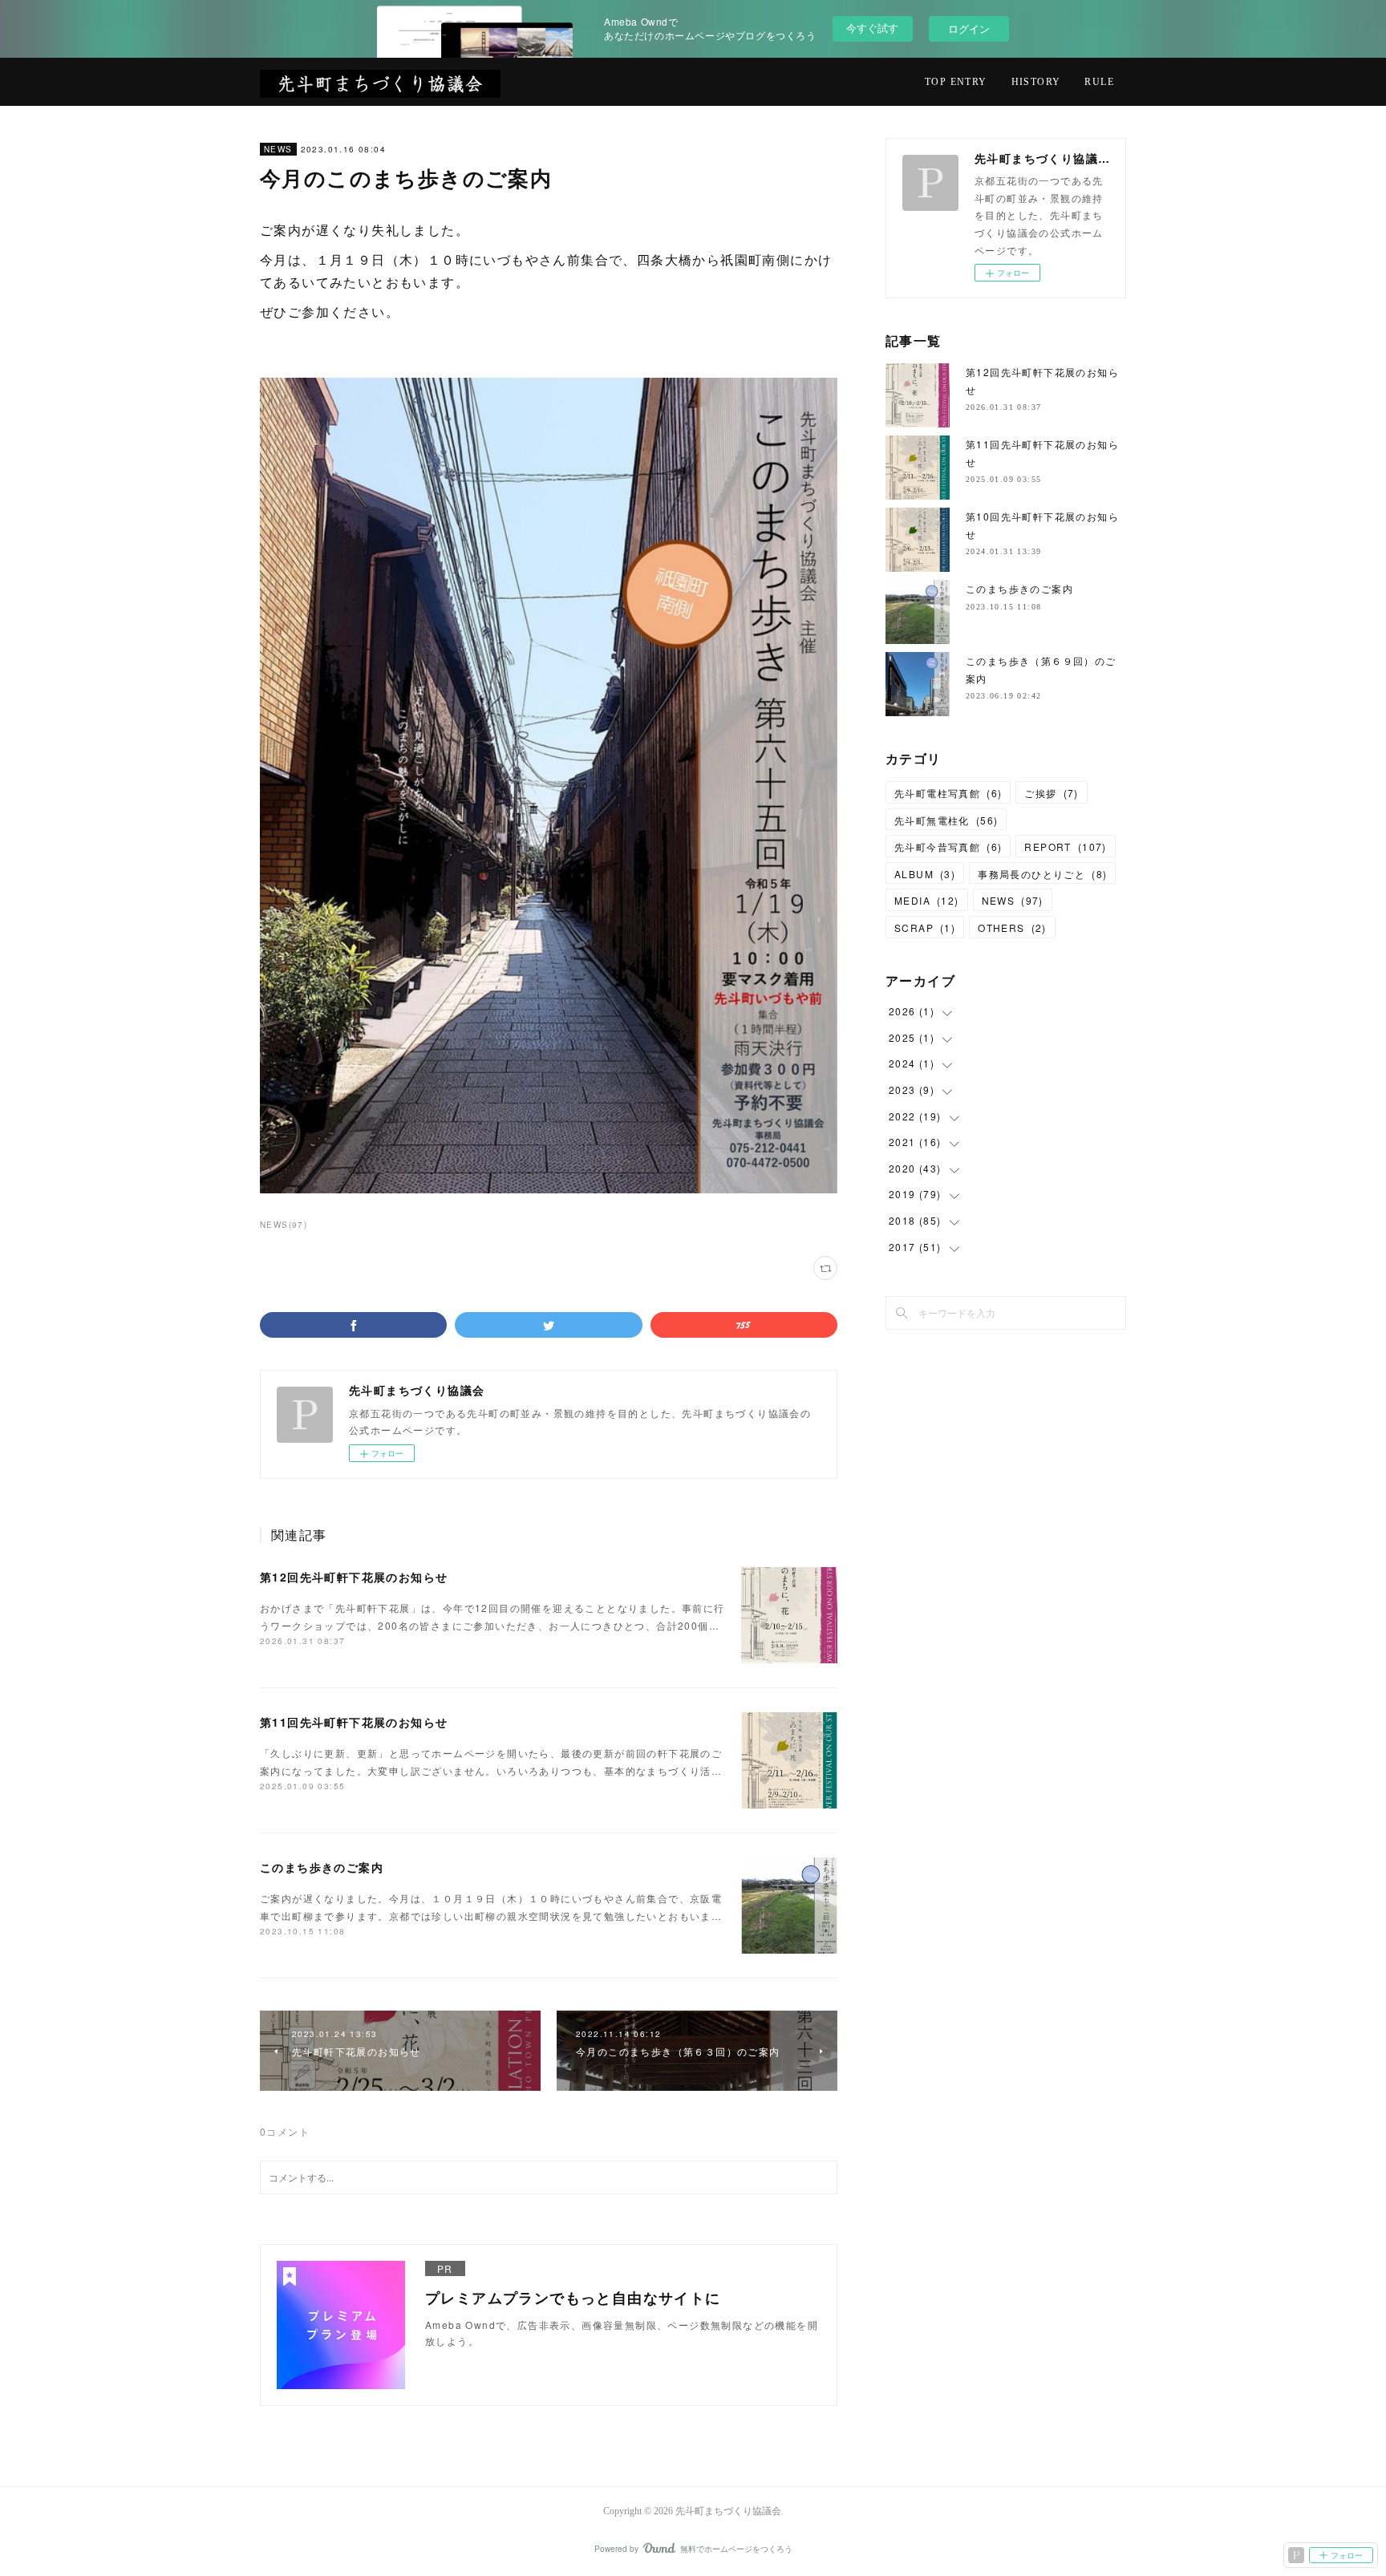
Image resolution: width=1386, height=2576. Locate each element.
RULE (1099, 82)
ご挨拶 (1051, 793)
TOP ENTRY (956, 82)
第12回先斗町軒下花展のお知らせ (354, 1577)
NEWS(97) (284, 1225)
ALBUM (925, 874)
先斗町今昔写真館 (948, 847)
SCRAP (925, 928)
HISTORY (1036, 82)
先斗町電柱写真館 (948, 793)
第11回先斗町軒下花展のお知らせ (354, 1722)
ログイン (969, 28)
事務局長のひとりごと (1042, 874)
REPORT (1065, 847)
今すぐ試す (872, 28)
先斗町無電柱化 (946, 820)
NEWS (278, 149)
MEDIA (927, 900)
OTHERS (1012, 928)
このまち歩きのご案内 (322, 1867)
